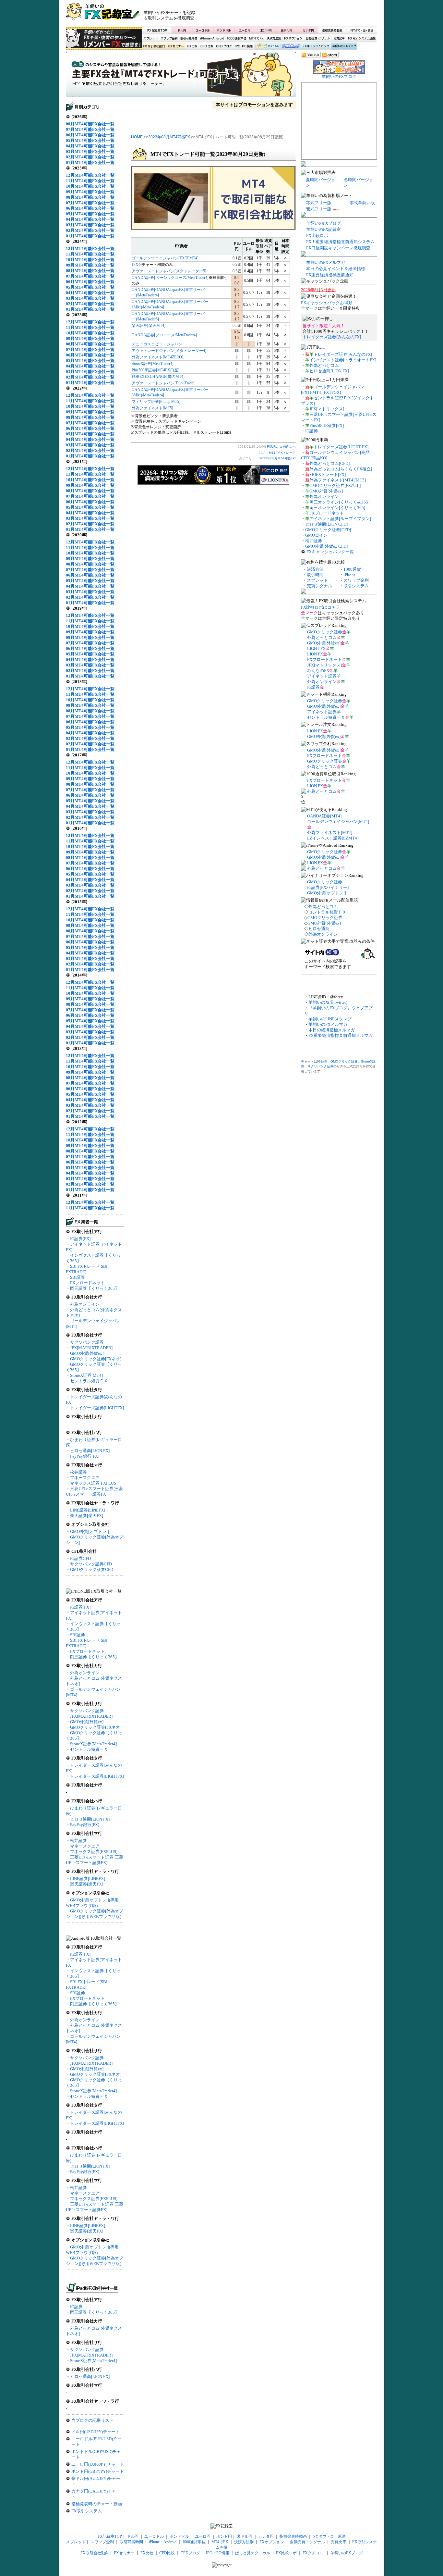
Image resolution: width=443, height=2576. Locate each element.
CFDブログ (224, 46)
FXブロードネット (87, 1283)
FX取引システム (87, 2511)
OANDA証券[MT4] (324, 816)
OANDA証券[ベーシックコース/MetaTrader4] (170, 278)
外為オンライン (85, 1304)
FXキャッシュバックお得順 (327, 303)
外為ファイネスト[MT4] (330, 833)
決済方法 (315, 569)
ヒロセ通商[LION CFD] (326, 524)
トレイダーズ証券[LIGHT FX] (341, 447)
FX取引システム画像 (362, 38)
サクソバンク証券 (87, 1342)
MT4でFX (257, 38)
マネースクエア (85, 1478)
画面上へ (289, 447)
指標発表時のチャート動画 (97, 2504)
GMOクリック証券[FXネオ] (96, 1359)
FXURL (272, 447)
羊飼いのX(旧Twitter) (328, 1002)
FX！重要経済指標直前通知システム (340, 242)
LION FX (315, 654)
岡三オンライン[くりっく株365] (339, 502)
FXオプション (293, 38)
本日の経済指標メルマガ (332, 1030)
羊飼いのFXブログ (344, 46)
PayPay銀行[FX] (85, 1456)
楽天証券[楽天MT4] (149, 326)
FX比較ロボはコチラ (320, 607)
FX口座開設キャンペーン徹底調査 (338, 248)
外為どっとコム (324, 365)
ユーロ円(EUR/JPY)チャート (98, 2464)
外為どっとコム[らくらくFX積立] (341, 469)
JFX (135, 265)
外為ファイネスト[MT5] (152, 408)
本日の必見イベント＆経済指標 (336, 269)
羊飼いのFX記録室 (323, 229)
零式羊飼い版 (362, 203)
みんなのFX (318, 671)
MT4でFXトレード (181, 76)
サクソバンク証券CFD (91, 1564)
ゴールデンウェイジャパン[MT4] (338, 821)
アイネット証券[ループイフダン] (340, 519)
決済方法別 (274, 38)
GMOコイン (316, 535)
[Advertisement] (300, 15)
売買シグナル (319, 586)
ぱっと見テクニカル (266, 46)
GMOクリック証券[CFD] (328, 530)
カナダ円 (307, 30)
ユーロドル (203, 30)
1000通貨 (352, 569)
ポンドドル (224, 30)
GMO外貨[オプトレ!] (90, 1531)
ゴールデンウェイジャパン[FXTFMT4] (165, 258)
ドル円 (182, 30)
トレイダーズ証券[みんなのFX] (332, 337)
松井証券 (78, 1472)
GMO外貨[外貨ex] (87, 1353)
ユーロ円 (245, 30)
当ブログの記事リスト (92, 2420)
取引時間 (315, 575)
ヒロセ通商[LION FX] (90, 1451)
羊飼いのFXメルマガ (326, 262)
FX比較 (192, 46)
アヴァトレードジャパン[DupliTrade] (163, 383)
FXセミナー (176, 46)
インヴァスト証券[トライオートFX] (343, 360)
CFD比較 (206, 46)
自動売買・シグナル (317, 38)
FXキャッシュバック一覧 (330, 552)
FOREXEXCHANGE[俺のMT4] (158, 377)
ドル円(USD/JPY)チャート (96, 2432)
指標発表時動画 (332, 30)
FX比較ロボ (291, 46)
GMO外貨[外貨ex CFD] (326, 546)
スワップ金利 (169, 38)
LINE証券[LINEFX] (88, 1510)
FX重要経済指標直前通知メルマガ (341, 1035)
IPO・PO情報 (243, 46)
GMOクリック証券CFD (92, 1569)
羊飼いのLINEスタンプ (330, 1019)
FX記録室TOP (157, 30)
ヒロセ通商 (319, 929)
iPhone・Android (213, 38)
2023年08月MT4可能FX (169, 137)
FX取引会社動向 (154, 46)
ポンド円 (266, 30)
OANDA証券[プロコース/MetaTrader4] (164, 335)
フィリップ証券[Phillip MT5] (156, 402)
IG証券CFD (80, 1558)
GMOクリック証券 (325, 632)
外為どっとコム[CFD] (329, 463)
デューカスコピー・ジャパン (157, 344)
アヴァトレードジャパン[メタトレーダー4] (169, 351)
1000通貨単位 (237, 38)
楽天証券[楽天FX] (87, 1516)
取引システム (356, 586)
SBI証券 (78, 1277)
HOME (137, 137)
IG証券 (76, 2307)
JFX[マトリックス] (327, 409)
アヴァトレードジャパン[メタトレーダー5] (169, 271)
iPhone (350, 575)
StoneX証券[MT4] (86, 1375)
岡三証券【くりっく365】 (95, 1288)
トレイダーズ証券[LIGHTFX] (97, 1408)
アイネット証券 (322, 676)
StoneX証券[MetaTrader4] (93, 1744)
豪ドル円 (287, 30)
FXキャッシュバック (316, 46)
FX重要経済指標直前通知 (330, 275)
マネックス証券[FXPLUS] (94, 1483)
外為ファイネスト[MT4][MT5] (338, 480)
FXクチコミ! (314, 2553)
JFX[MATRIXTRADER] (91, 1348)
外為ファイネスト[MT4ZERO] (157, 357)
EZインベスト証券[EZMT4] (333, 838)
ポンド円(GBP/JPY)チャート (98, 2471)
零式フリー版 (319, 203)
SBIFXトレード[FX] (328, 474)
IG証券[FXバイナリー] (328, 887)
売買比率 (339, 38)
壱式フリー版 (319, 209)
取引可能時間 (189, 38)
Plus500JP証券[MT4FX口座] (156, 370)
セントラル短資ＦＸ (89, 1381)
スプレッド (150, 38)
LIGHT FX (316, 648)
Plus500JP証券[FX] (327, 425)
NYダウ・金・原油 (362, 30)
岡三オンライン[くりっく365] (337, 508)
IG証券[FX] (80, 1239)
